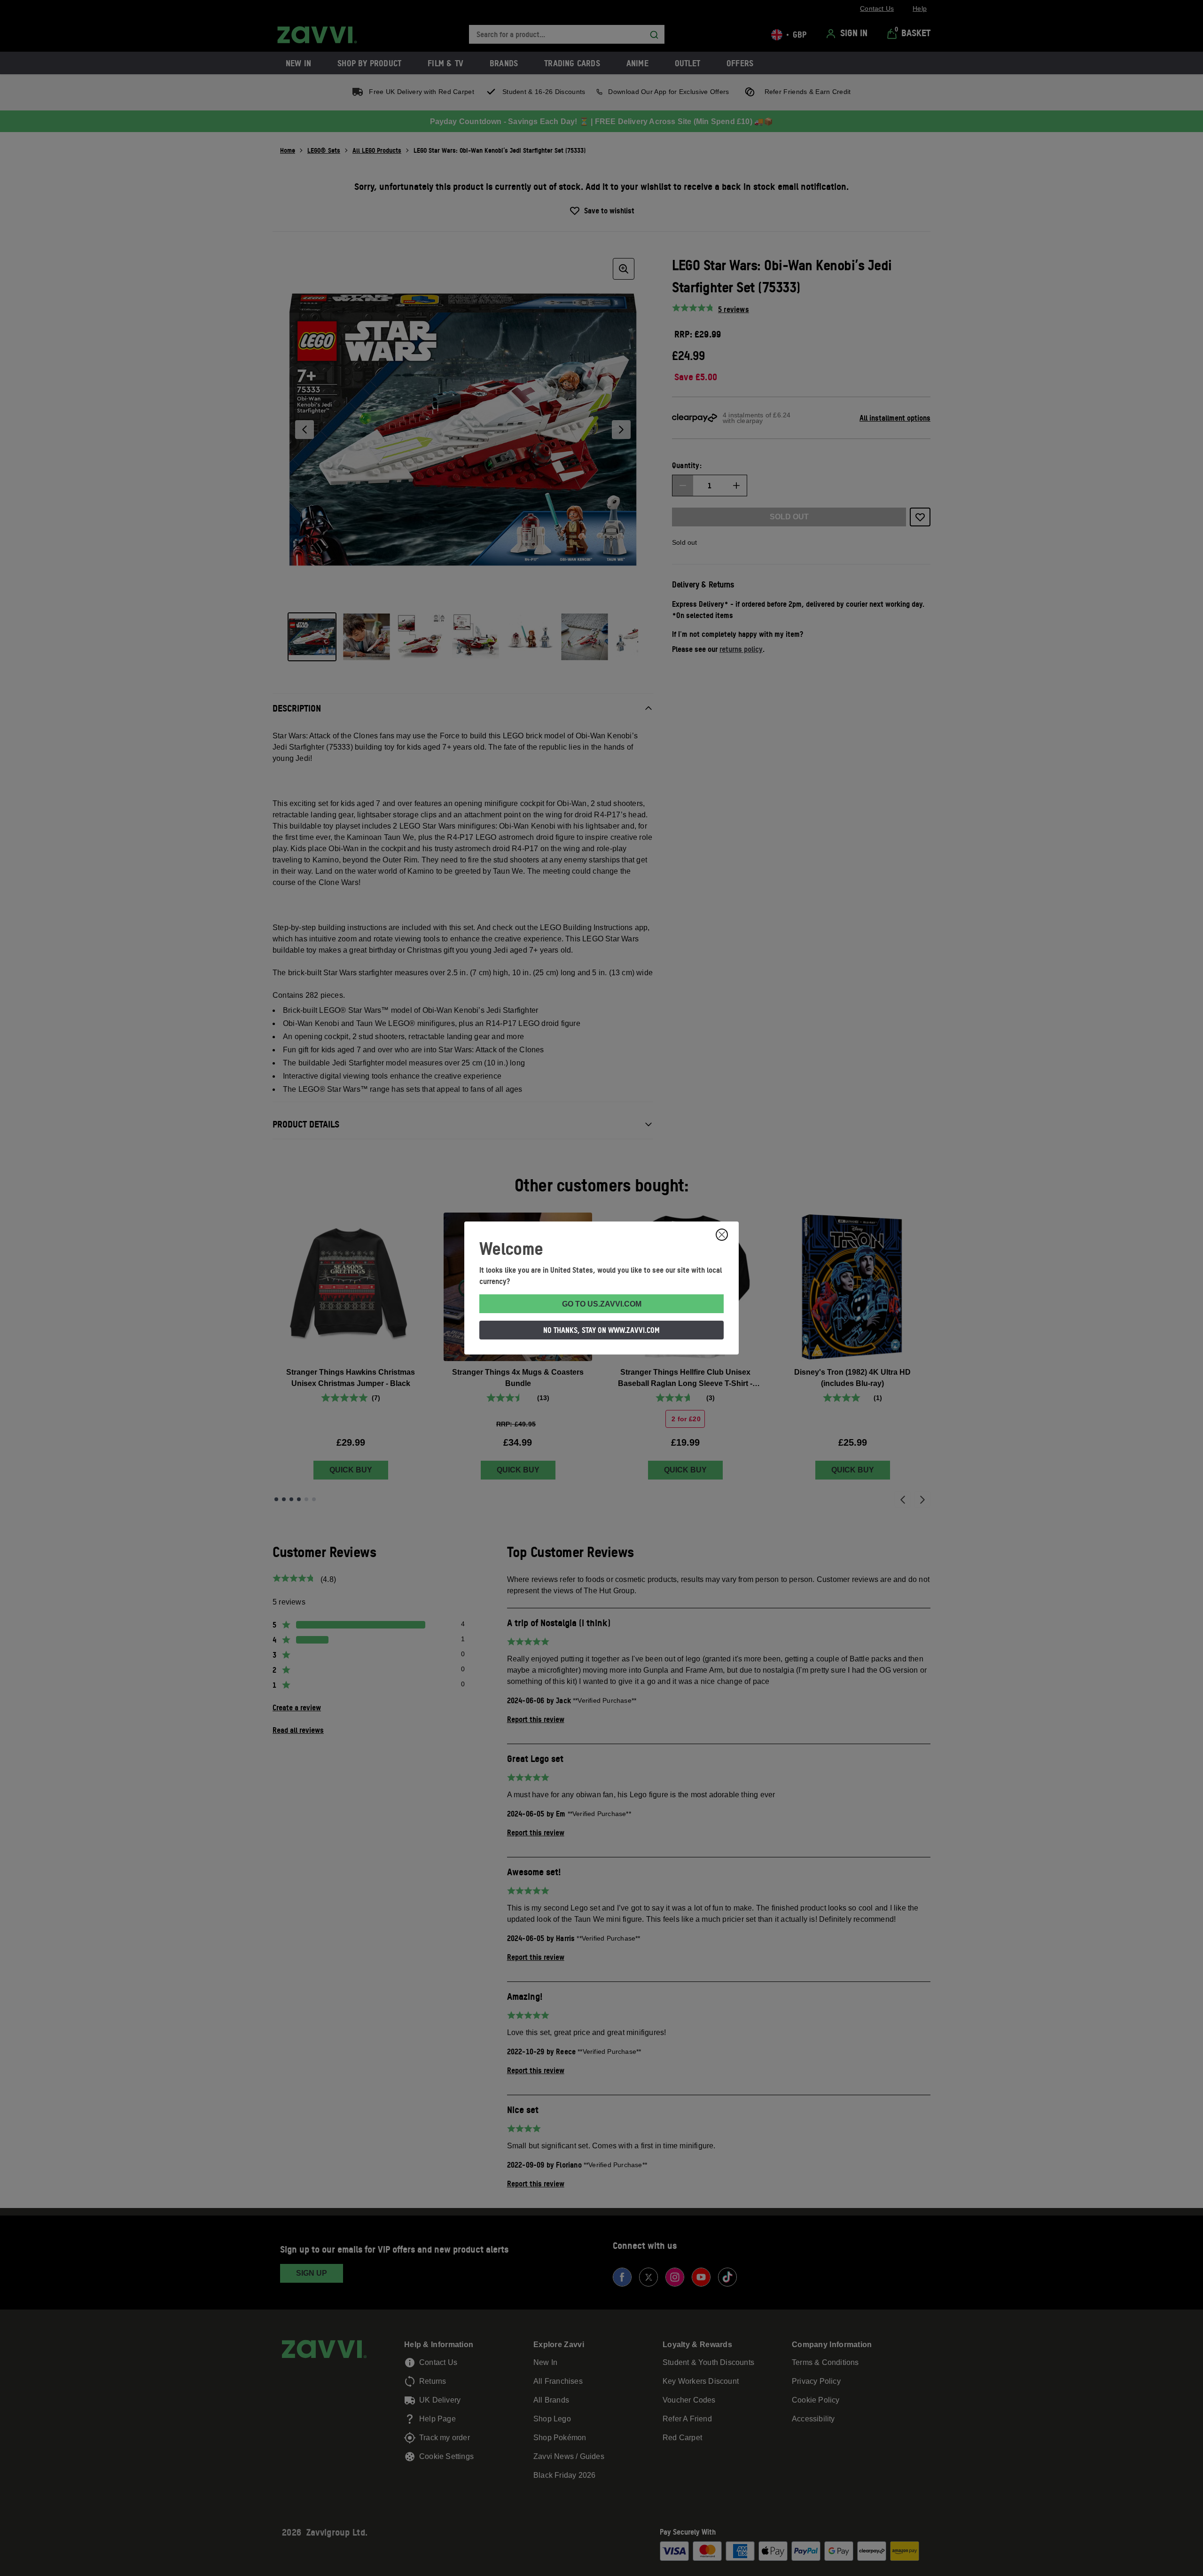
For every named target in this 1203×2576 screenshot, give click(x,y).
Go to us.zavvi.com (602, 1304)
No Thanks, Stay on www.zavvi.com (601, 1330)
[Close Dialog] (722, 1235)
